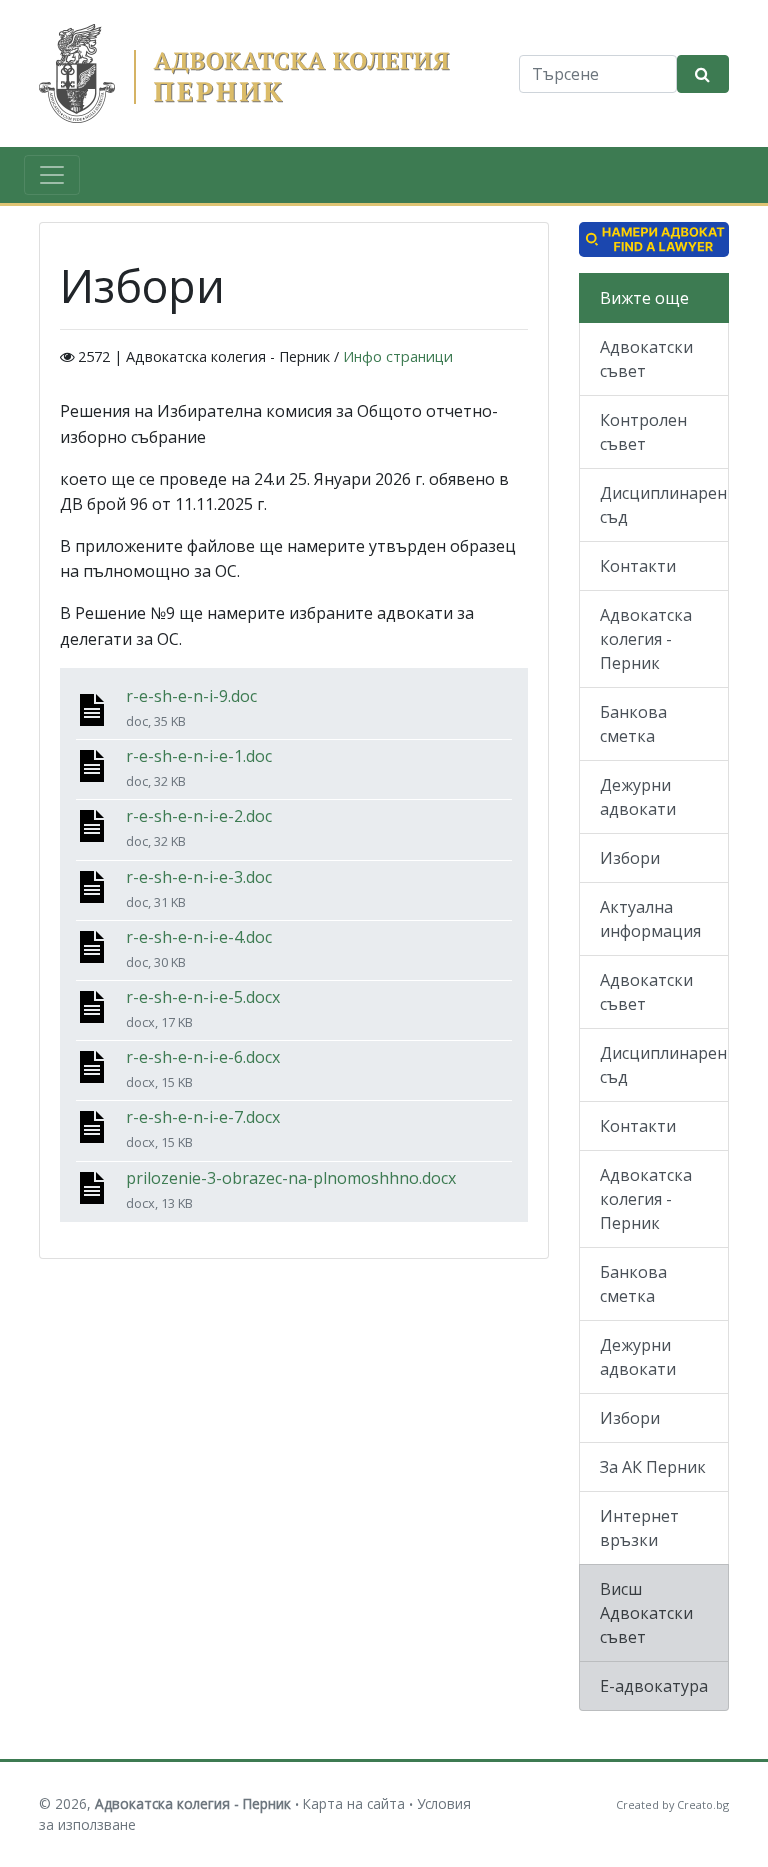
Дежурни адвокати (638, 797)
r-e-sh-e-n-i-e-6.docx (203, 1057)
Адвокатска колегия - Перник (646, 639)
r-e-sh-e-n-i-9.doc (191, 696)
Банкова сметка (633, 724)
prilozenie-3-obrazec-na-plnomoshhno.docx (291, 1178)
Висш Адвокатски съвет (646, 1613)
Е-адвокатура (654, 1686)
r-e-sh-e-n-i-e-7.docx (203, 1117)
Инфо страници (398, 356)
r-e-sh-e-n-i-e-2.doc (199, 816)
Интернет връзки (639, 1528)
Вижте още (644, 298)
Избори (630, 858)
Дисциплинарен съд (663, 505)
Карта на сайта (354, 1803)
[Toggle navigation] (52, 175)
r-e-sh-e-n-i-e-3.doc (199, 877)
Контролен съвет (643, 432)
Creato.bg (703, 1804)
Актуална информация (650, 919)
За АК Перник (653, 1467)
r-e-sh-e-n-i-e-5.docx (203, 997)
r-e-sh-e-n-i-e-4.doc (199, 937)
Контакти (638, 566)
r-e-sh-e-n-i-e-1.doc (199, 756)
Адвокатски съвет (646, 359)
